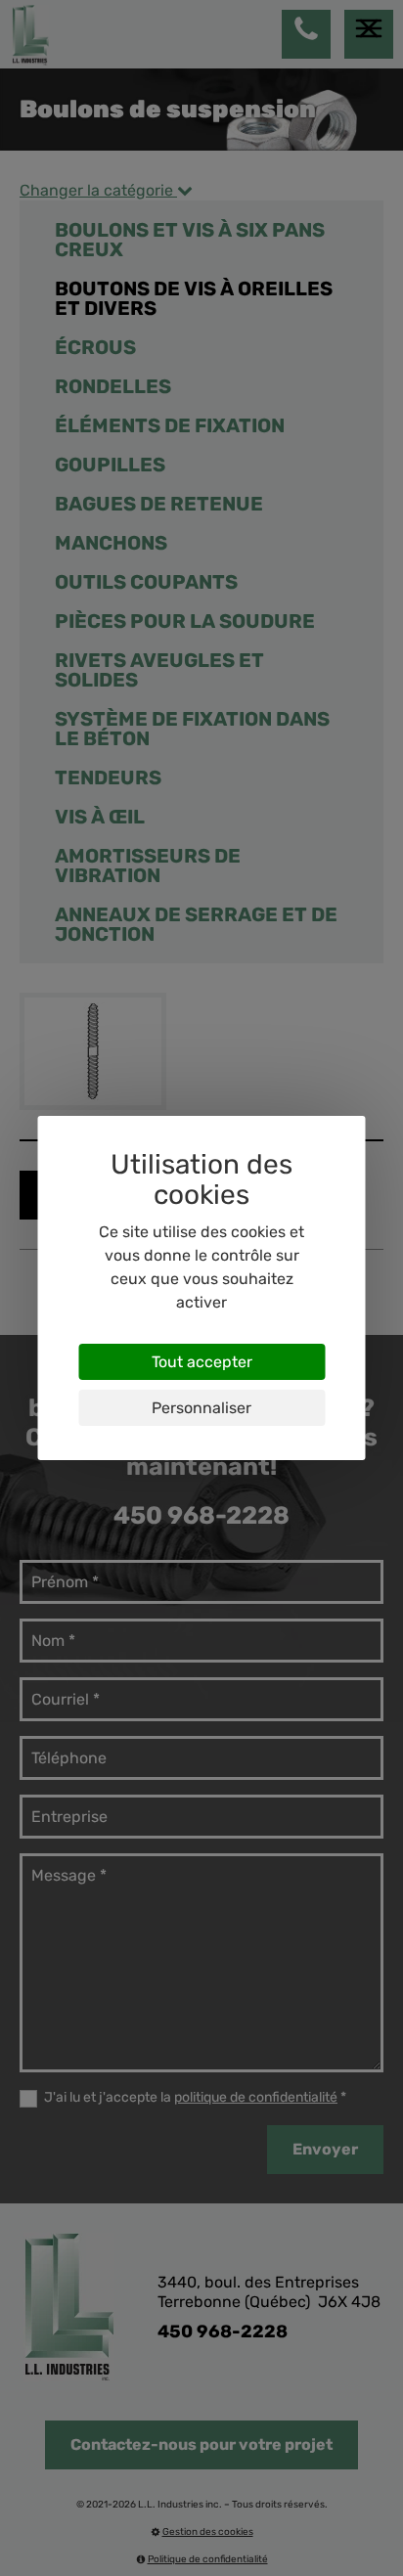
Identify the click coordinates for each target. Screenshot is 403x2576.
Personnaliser (201, 1408)
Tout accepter (202, 1362)
